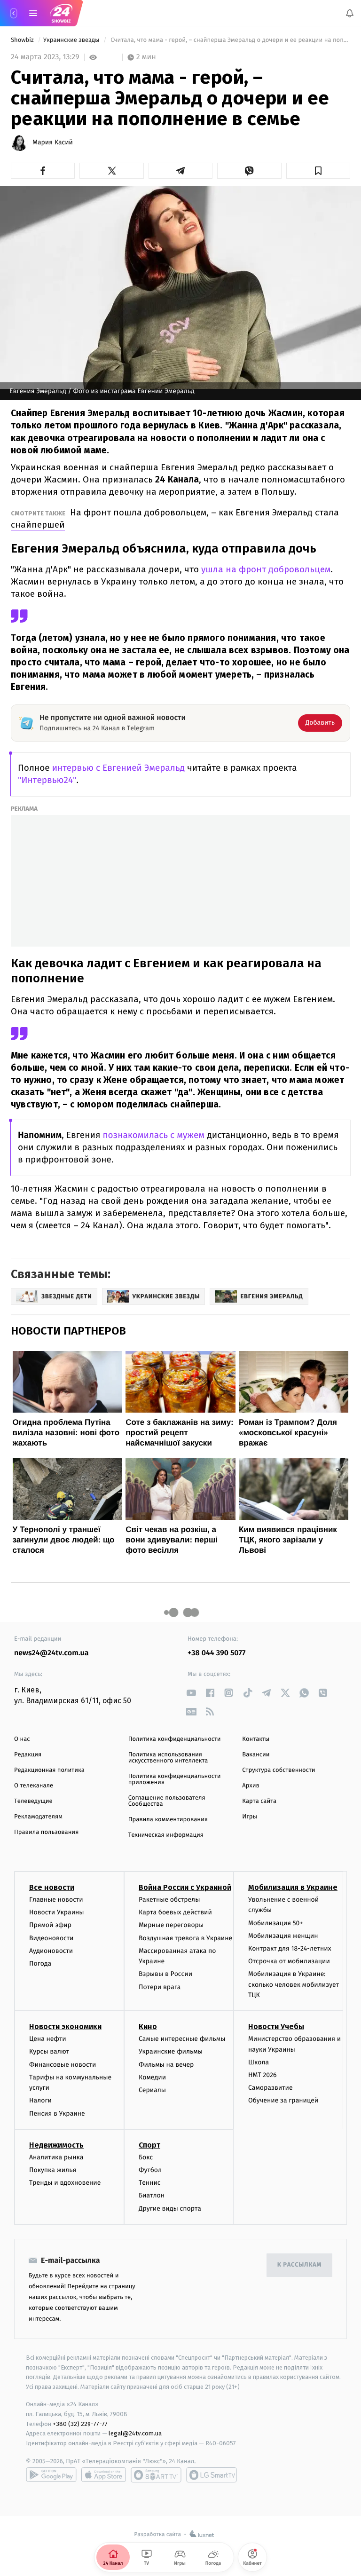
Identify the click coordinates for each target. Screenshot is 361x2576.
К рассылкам (299, 2265)
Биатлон (152, 2195)
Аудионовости (51, 1950)
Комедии (152, 2077)
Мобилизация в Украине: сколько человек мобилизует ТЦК (294, 1984)
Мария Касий (53, 142)
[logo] (61, 13)
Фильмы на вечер (166, 2064)
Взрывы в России (165, 1974)
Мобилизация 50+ (275, 1923)
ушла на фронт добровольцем (265, 569)
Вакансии (256, 1755)
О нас (22, 1739)
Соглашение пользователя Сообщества (167, 1801)
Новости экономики (65, 2027)
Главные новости (56, 1900)
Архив (251, 1786)
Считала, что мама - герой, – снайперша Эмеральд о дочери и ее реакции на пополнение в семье (230, 40)
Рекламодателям (38, 1817)
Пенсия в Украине (57, 2113)
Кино (148, 2027)
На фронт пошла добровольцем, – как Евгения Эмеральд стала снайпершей (175, 518)
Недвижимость (56, 2145)
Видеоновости (51, 1938)
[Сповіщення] (350, 13)
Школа (259, 2062)
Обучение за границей (283, 2100)
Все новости (52, 1887)
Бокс (146, 2157)
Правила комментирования (168, 1820)
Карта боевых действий (175, 1912)
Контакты (256, 1739)
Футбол (150, 2170)
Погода (40, 1964)
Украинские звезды (72, 40)
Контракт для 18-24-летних (290, 1948)
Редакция (28, 1755)
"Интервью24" (47, 780)
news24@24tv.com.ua (51, 1653)
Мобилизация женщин (283, 1936)
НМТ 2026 (263, 2075)
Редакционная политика (49, 1770)
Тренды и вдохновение (65, 2183)
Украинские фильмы (171, 2051)
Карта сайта (259, 1801)
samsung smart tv (212, 2475)
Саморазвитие (271, 2088)
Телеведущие (33, 1801)
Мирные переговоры (171, 1925)
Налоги (40, 2100)
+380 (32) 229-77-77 (80, 2423)
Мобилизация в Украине (293, 1887)
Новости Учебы (276, 2027)
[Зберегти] (318, 171)
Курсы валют (49, 2051)
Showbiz (23, 40)
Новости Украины (57, 1912)
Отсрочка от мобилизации (289, 1961)
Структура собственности (279, 1770)
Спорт (149, 2145)
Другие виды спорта (170, 2208)
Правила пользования (46, 1832)
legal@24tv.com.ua (135, 2433)
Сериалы (152, 2090)
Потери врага (160, 1987)
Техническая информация (166, 1835)
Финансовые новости (63, 2064)
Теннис (150, 2183)
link (191, 1693)
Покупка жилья (53, 2170)
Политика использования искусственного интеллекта (168, 1758)
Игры (250, 1817)
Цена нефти (48, 2039)
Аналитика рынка (56, 2157)
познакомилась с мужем (152, 1135)
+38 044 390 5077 (216, 1653)
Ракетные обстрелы (169, 1900)
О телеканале (34, 1786)
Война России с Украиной (185, 1887)
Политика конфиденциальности (175, 1739)
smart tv (156, 2475)
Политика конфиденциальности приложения (175, 1779)
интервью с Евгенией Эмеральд (118, 768)
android (51, 2475)
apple (104, 2475)
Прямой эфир (50, 1925)
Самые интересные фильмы (182, 2039)
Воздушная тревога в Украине (185, 1938)
